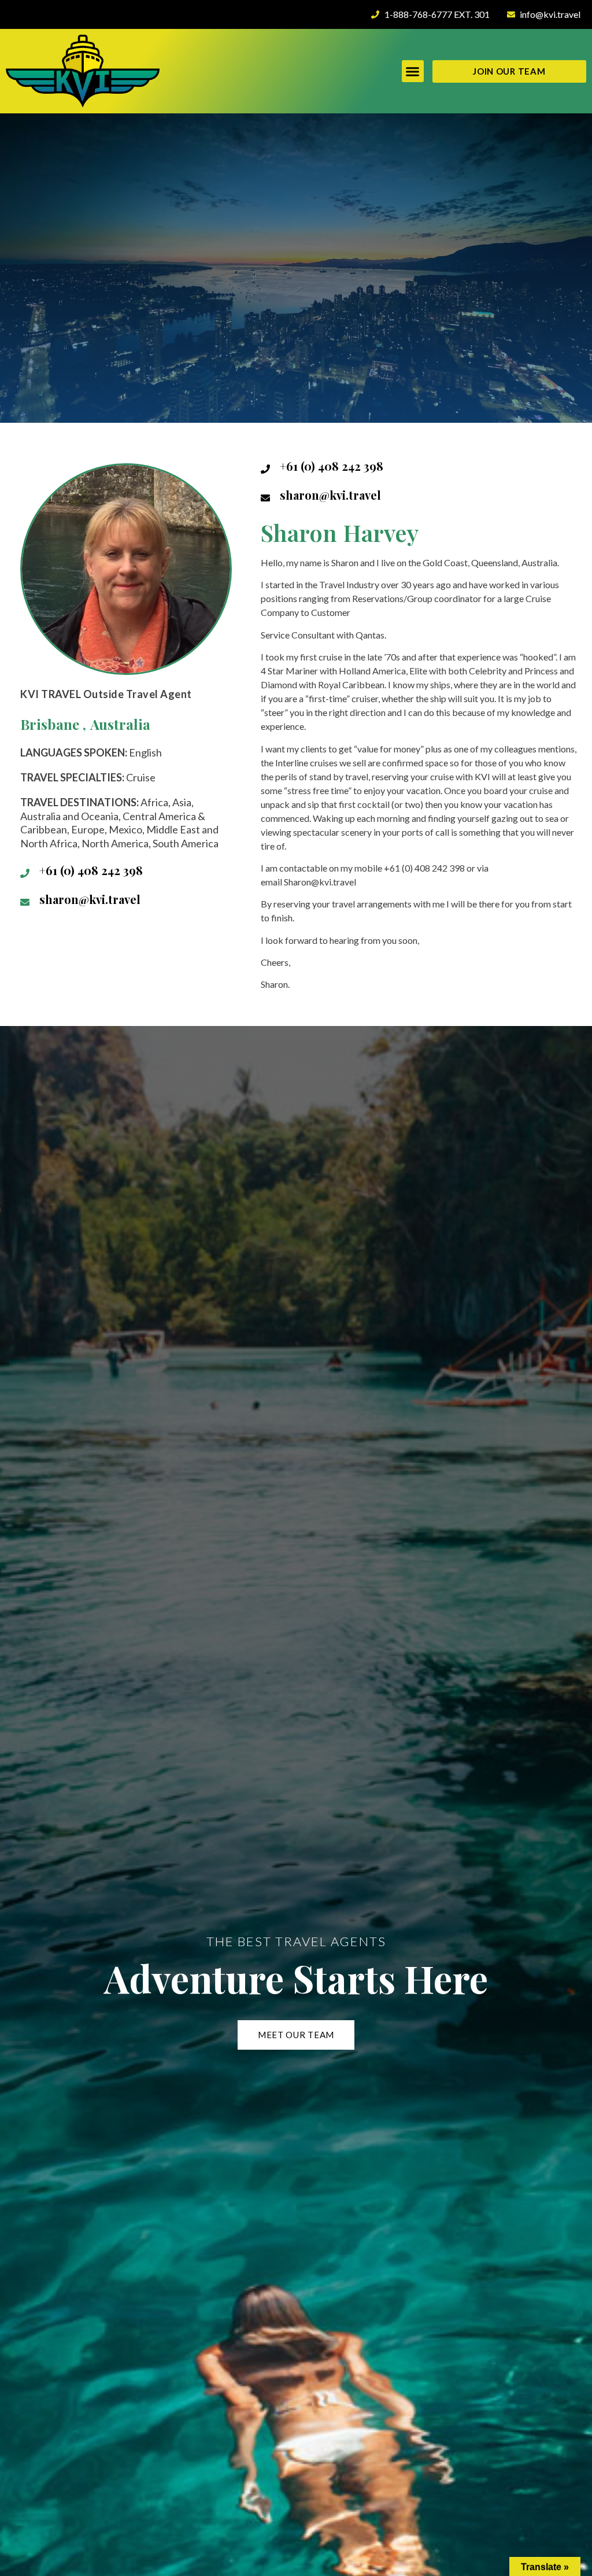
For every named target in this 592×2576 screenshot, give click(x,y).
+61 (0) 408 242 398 (91, 870)
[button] (413, 71)
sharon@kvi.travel (90, 899)
